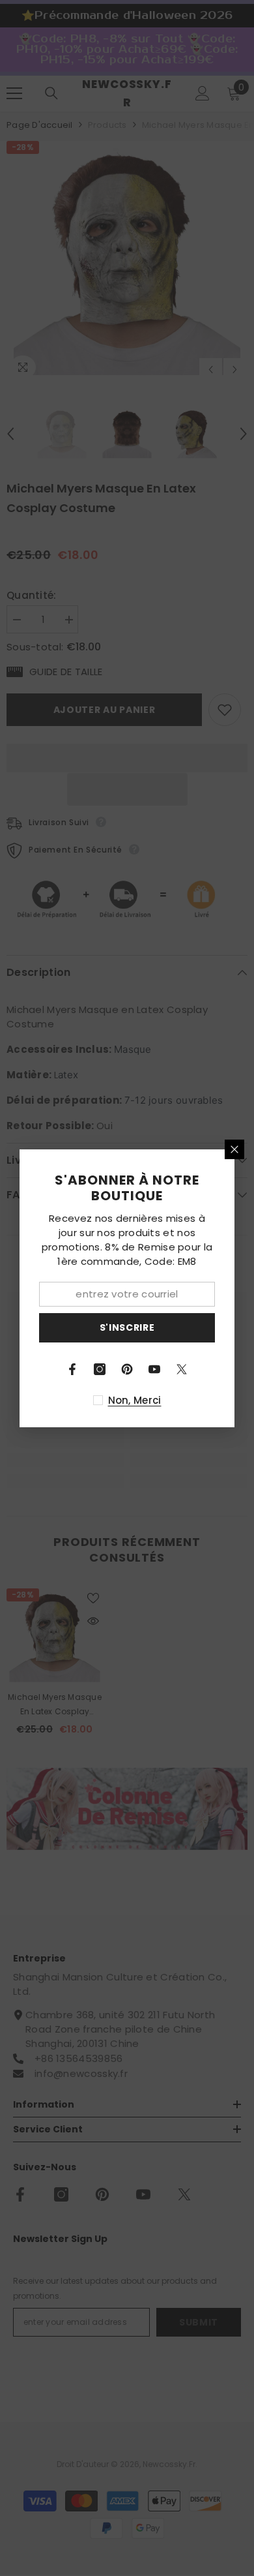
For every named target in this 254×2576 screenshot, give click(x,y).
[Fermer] (234, 1149)
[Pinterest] (127, 1369)
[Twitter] (182, 1369)
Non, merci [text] (135, 1400)
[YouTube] (154, 1369)
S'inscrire (127, 1327)
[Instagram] (100, 1369)
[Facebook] (72, 1369)
